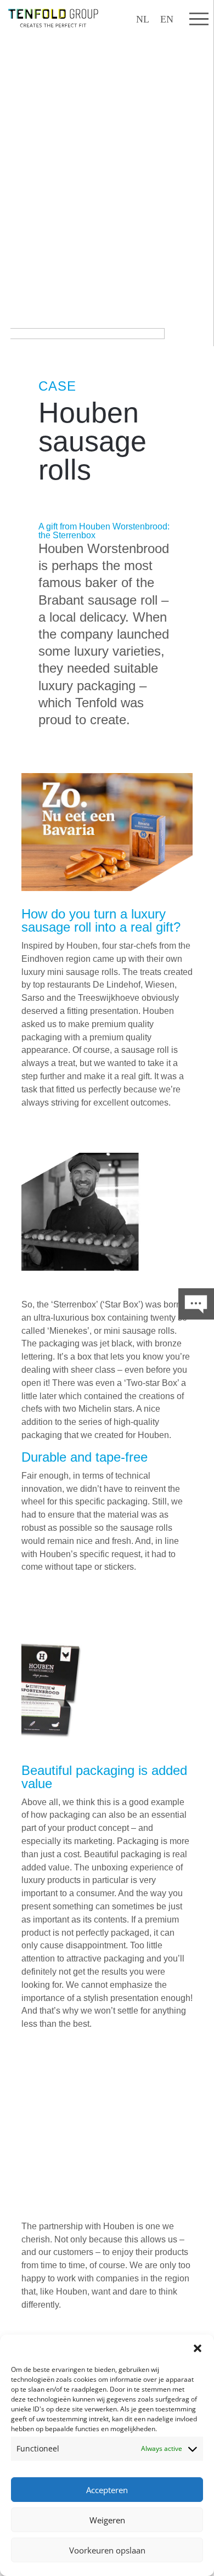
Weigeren (107, 2520)
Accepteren (107, 2490)
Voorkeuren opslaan (107, 2550)
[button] (198, 2348)
